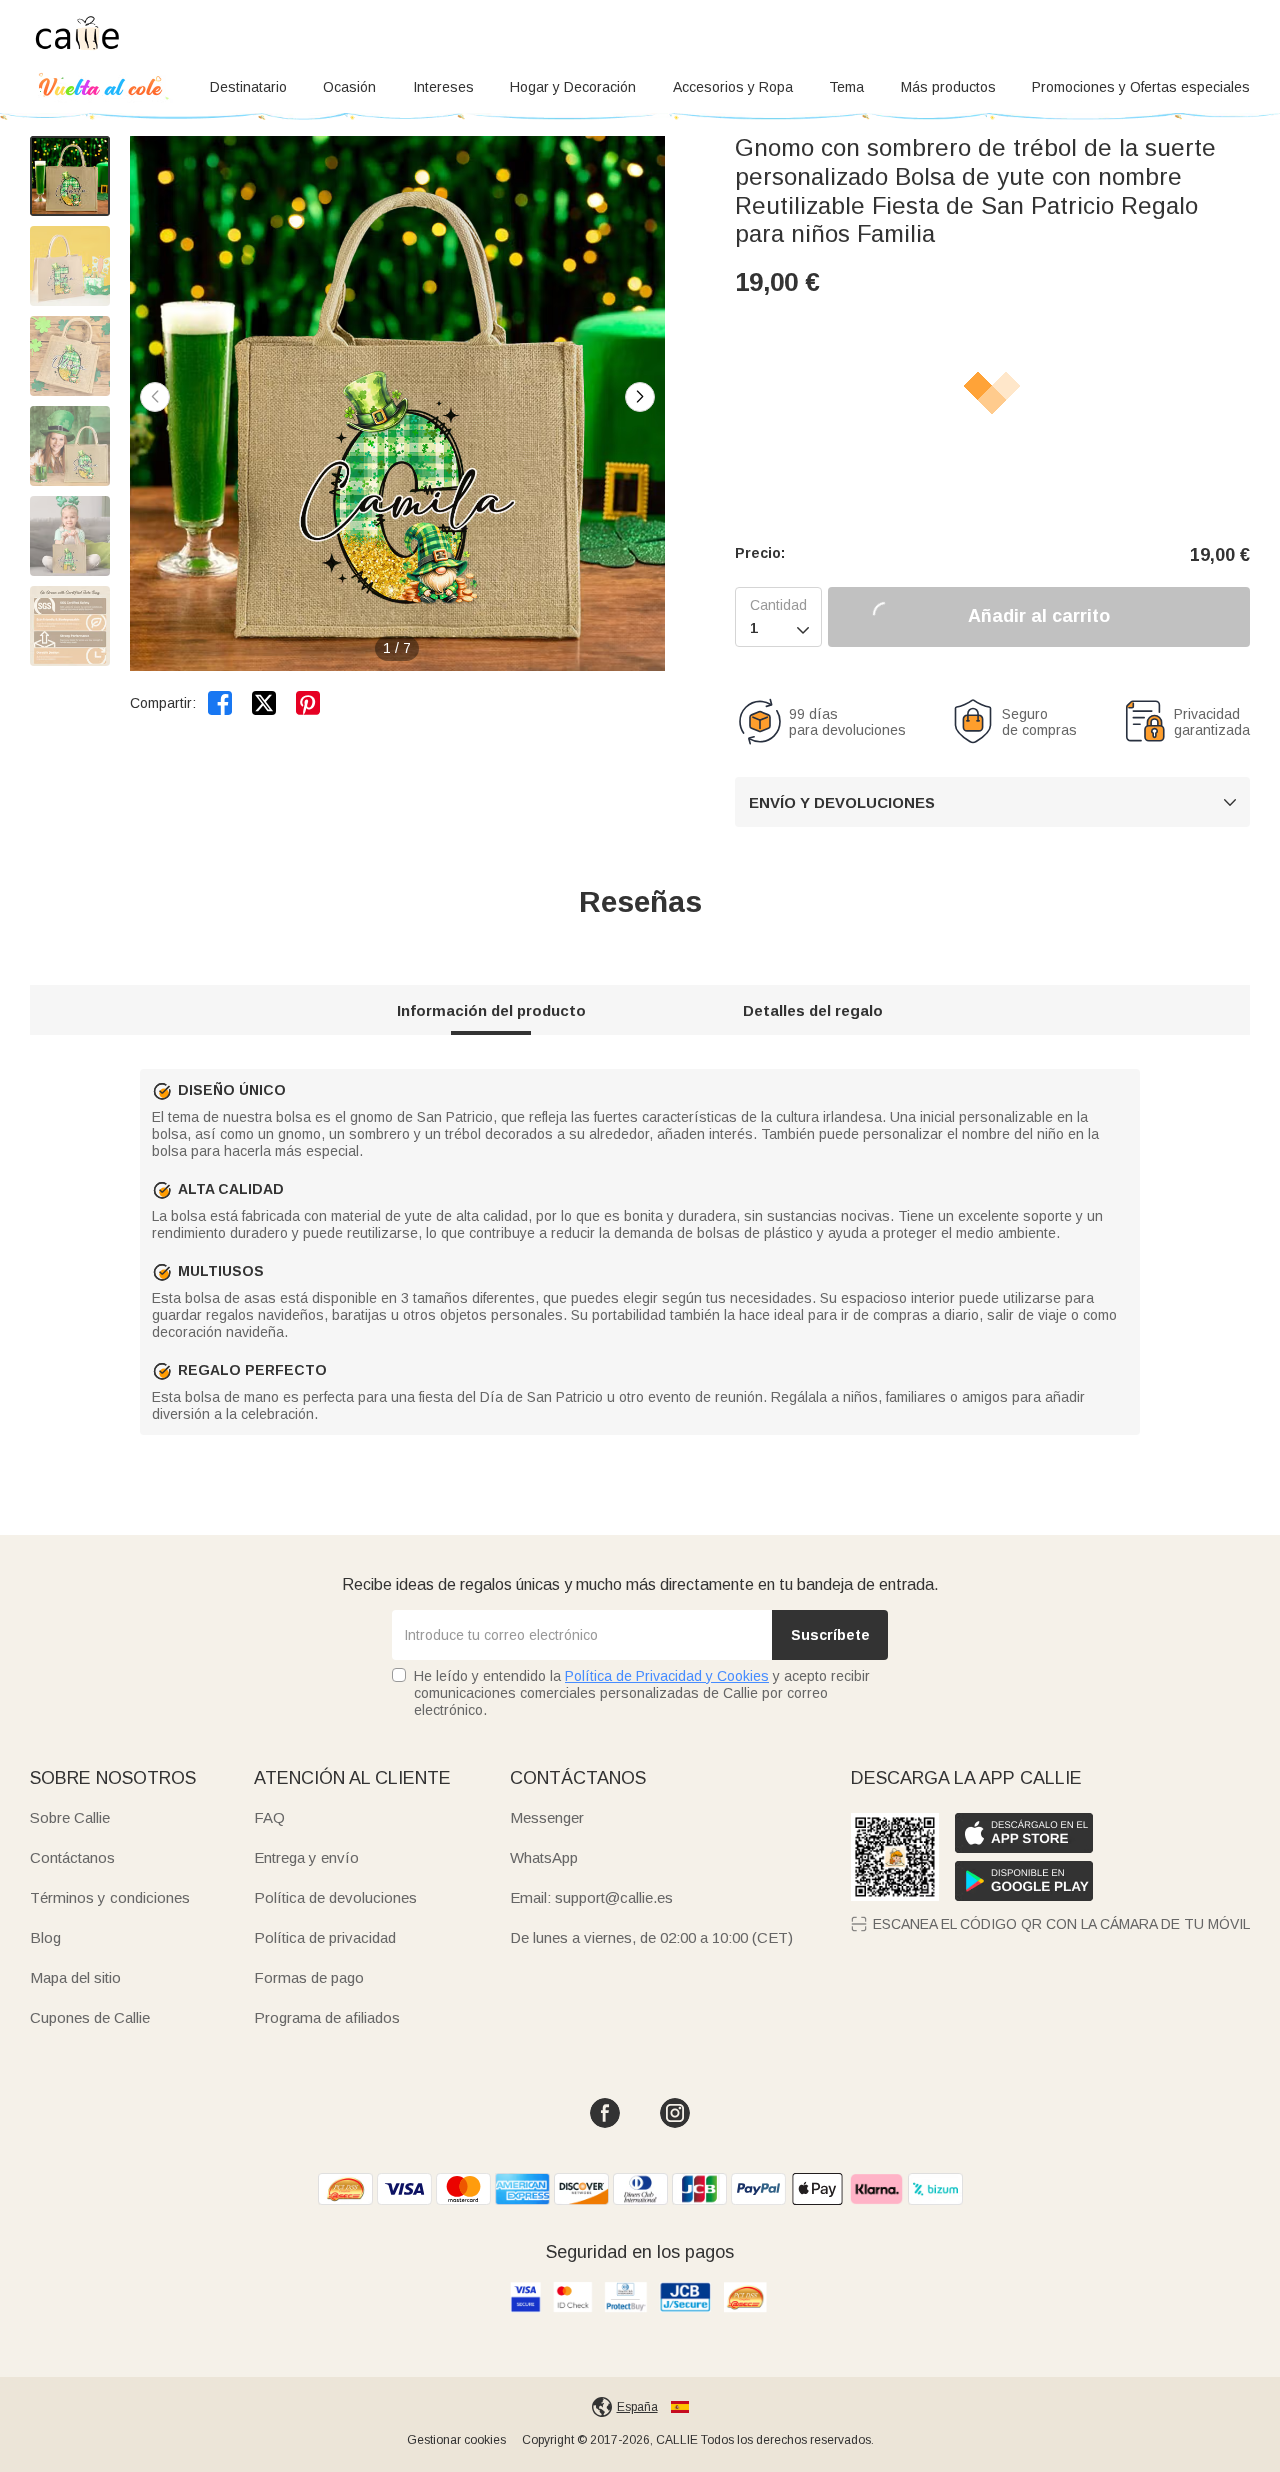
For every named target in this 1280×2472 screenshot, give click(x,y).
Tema (846, 87)
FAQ (269, 1817)
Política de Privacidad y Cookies (667, 1676)
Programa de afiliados (327, 2017)
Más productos (948, 87)
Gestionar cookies (456, 2440)
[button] (640, 397)
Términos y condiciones (110, 1897)
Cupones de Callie (90, 2017)
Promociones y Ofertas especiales (1141, 87)
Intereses (443, 87)
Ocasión (349, 87)
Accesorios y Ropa (733, 87)
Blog (45, 1937)
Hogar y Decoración (573, 87)
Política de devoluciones (335, 1897)
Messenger (547, 1817)
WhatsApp (544, 1857)
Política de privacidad (325, 1937)
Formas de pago (309, 1977)
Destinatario (248, 87)
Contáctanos (72, 1857)
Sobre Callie (70, 1817)
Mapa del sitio (75, 1977)
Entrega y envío (306, 1857)
